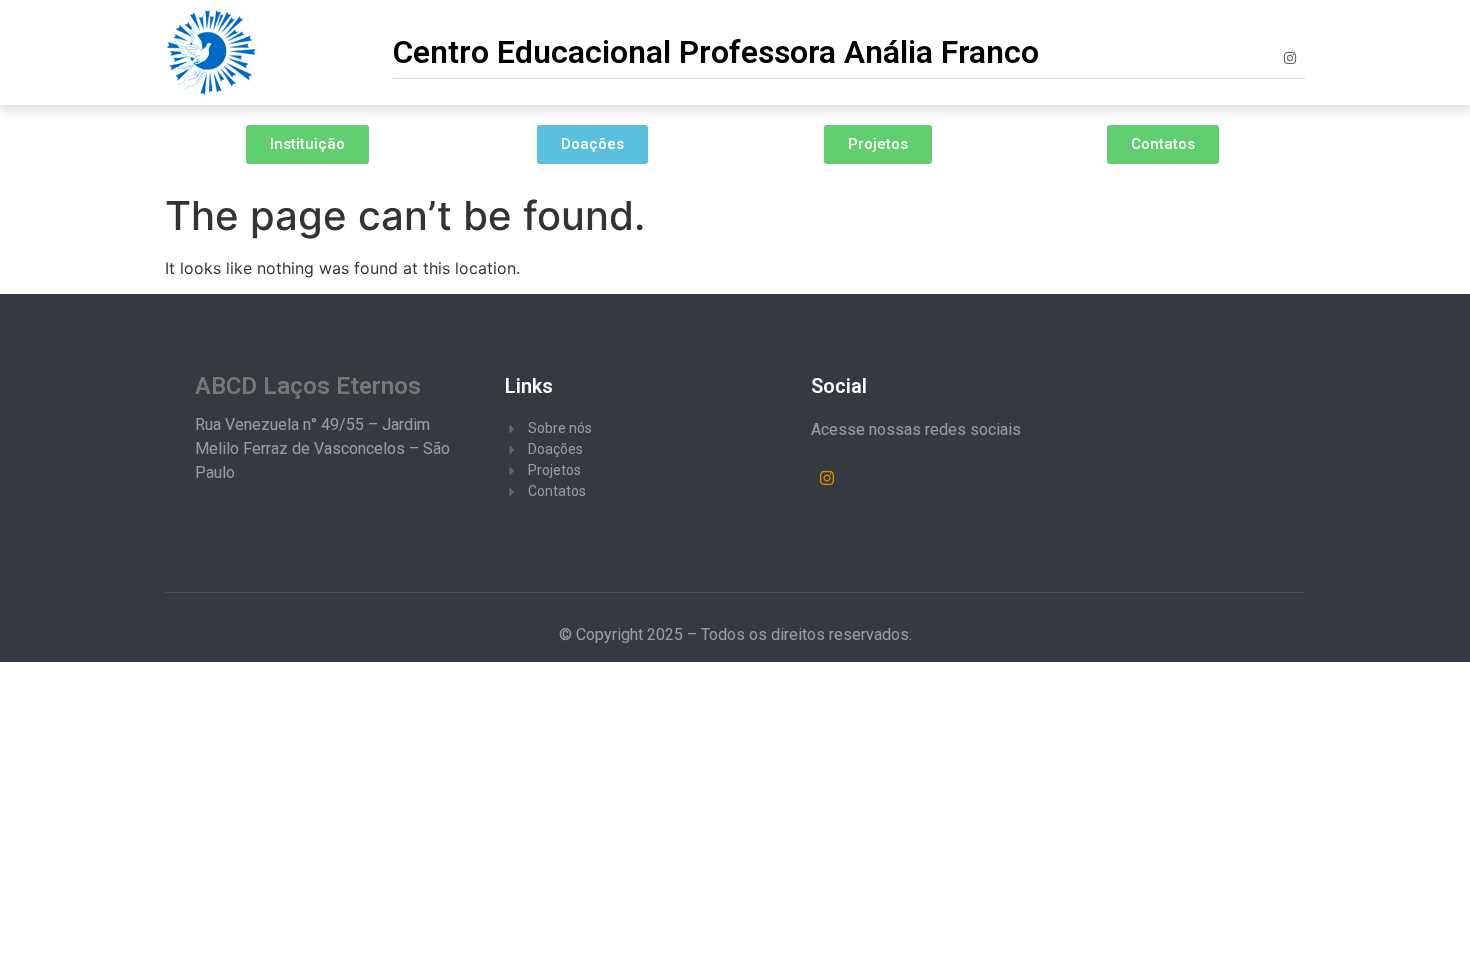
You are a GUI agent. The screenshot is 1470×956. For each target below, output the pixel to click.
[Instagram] (1290, 58)
